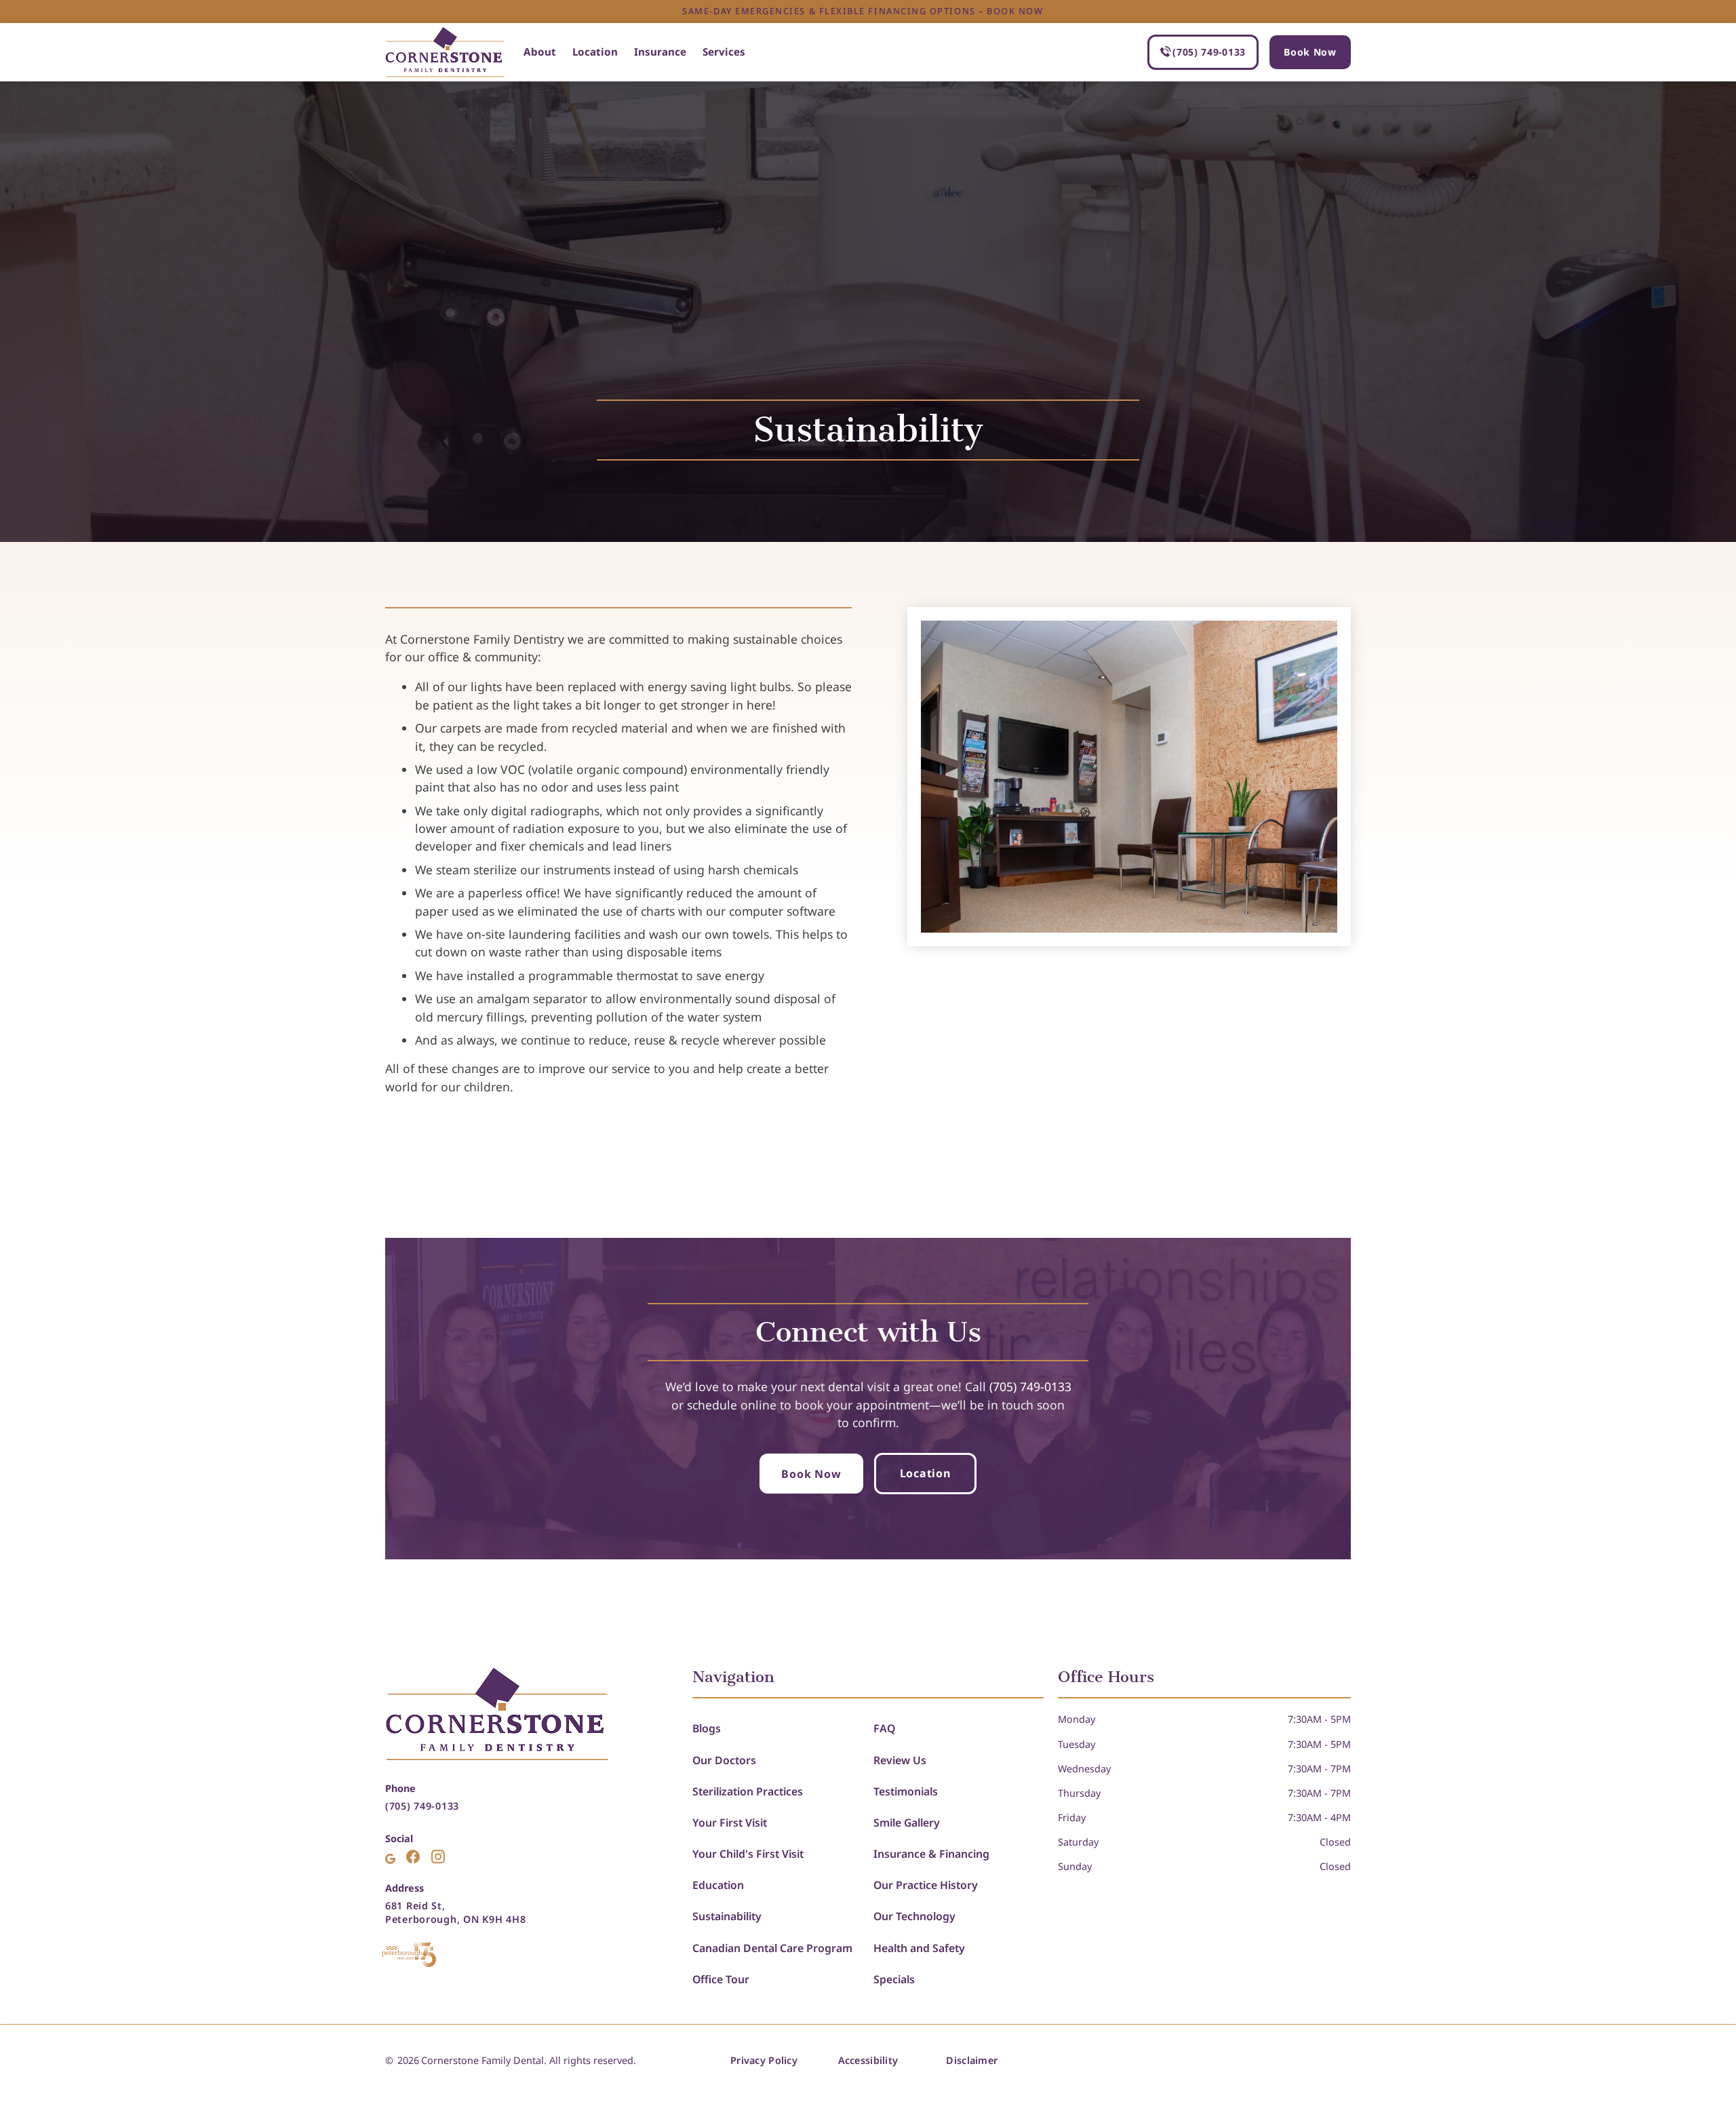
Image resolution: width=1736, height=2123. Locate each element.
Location (595, 52)
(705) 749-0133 (422, 1806)
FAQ (884, 1728)
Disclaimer (972, 2060)
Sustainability (727, 1916)
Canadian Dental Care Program (772, 1948)
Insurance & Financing (931, 1854)
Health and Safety (919, 1948)
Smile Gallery (907, 1823)
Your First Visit (730, 1823)
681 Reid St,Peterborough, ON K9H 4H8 (455, 1912)
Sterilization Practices (748, 1791)
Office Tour (721, 1979)
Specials (894, 1979)
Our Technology (914, 1916)
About (540, 52)
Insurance (660, 52)
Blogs (707, 1728)
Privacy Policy (764, 2060)
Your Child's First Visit (748, 1854)
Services (724, 52)
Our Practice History (926, 1885)
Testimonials (906, 1791)
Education (718, 1885)
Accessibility (868, 2060)
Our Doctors (724, 1760)
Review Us (900, 1760)
